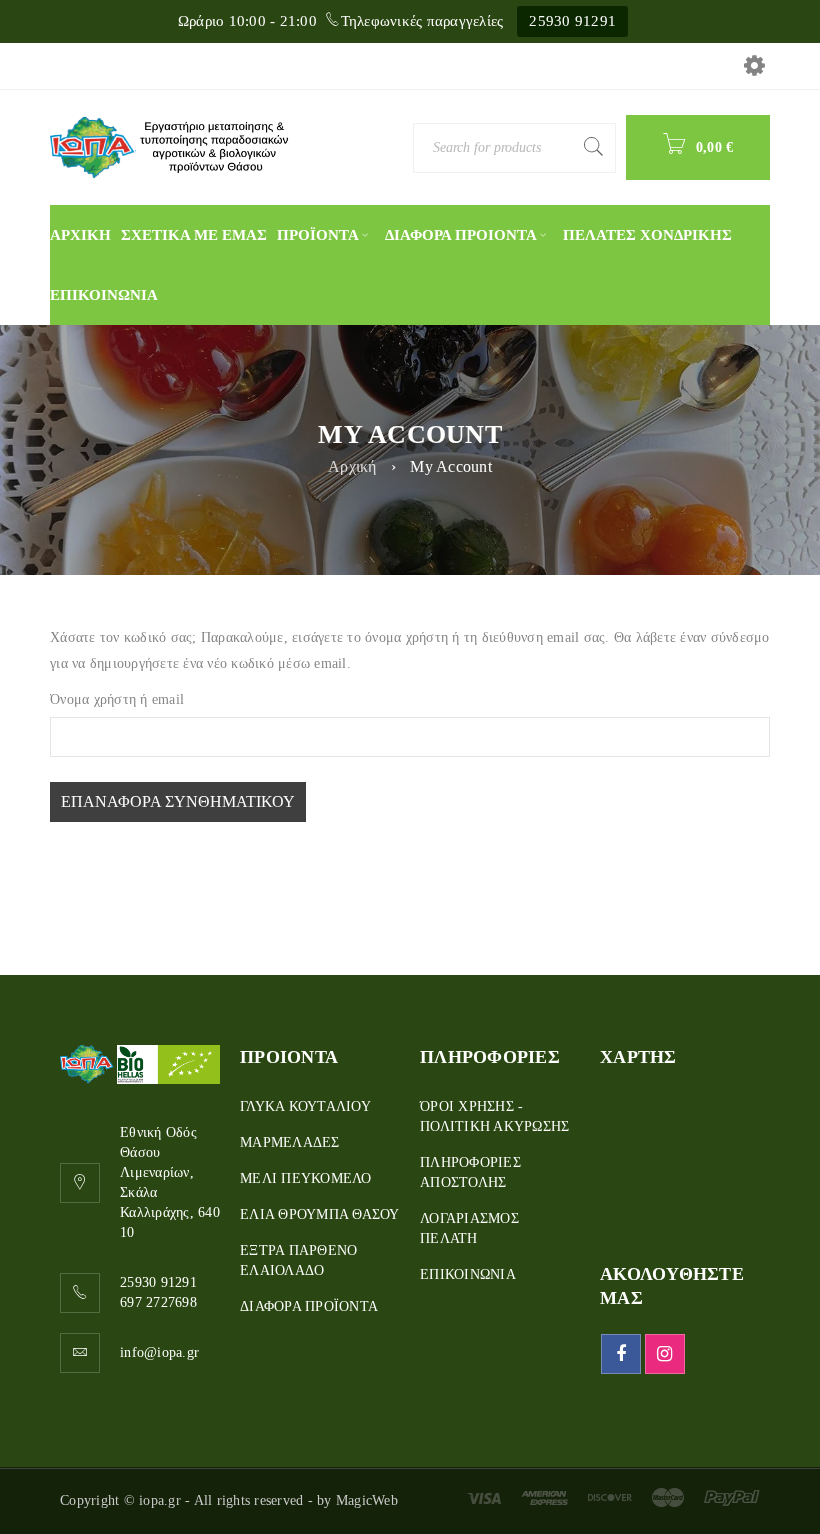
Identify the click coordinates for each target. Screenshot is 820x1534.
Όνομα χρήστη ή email (117, 699)
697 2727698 (158, 1302)
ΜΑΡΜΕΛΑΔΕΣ (290, 1142)
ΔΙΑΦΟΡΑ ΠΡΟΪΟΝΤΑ (309, 1306)
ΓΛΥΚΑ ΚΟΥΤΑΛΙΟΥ (305, 1106)
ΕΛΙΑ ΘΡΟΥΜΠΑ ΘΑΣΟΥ (320, 1214)
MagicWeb (367, 1500)
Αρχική (352, 466)
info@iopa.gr (159, 1352)
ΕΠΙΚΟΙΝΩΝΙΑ (468, 1274)
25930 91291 (572, 21)
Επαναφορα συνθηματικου (178, 801)
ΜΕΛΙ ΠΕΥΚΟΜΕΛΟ (306, 1178)
